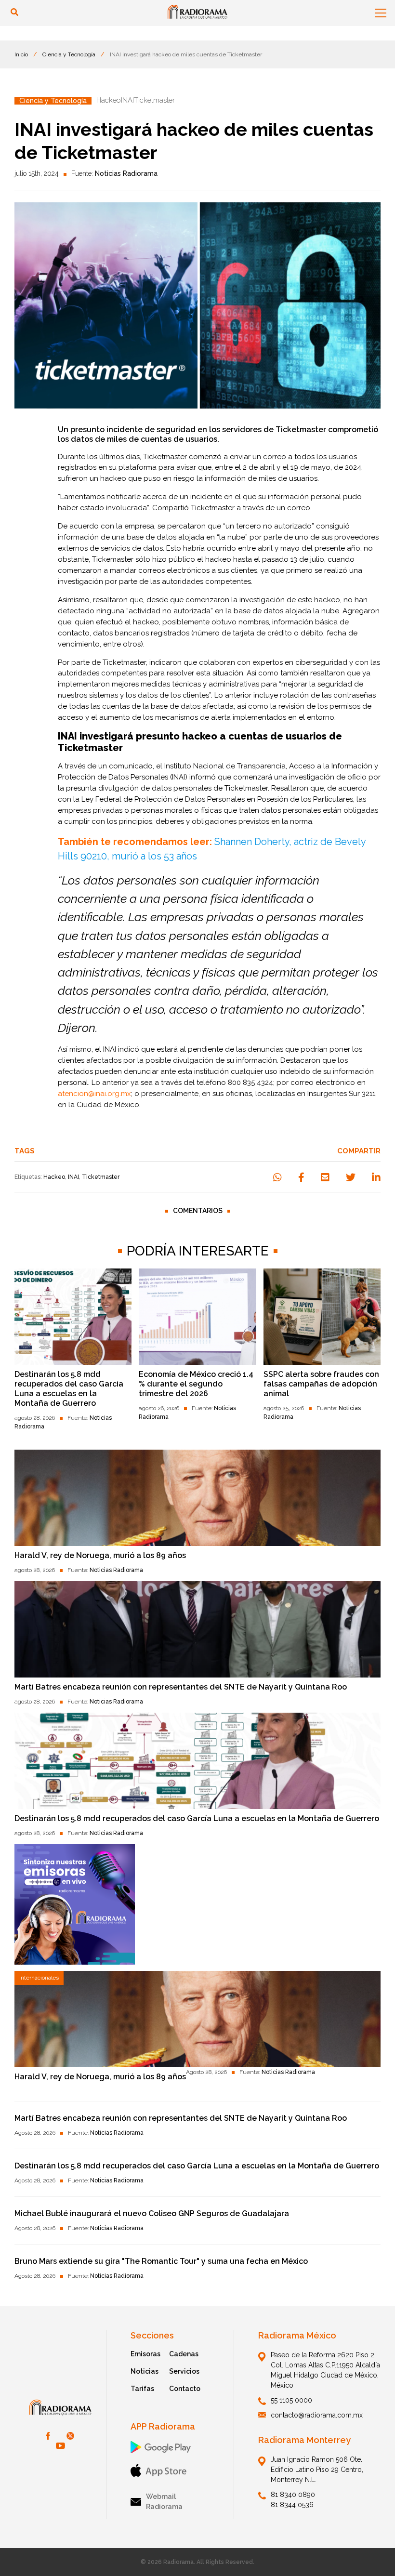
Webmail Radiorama (164, 2502)
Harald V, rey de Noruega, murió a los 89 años (100, 1555)
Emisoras (145, 2354)
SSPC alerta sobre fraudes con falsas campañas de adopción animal (321, 1384)
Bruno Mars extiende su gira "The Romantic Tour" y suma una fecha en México (161, 2261)
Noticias (145, 2371)
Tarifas (142, 2389)
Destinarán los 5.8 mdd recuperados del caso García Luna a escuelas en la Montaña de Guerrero (69, 1389)
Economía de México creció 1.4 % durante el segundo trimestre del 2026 (196, 1384)
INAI (73, 1177)
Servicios (184, 2371)
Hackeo (54, 1177)
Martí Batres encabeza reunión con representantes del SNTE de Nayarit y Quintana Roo (181, 1687)
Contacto (185, 2389)
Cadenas (184, 2354)
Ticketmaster (101, 1177)
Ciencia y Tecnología (69, 54)
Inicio (21, 54)
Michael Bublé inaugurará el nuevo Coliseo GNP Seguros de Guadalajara (152, 2213)
